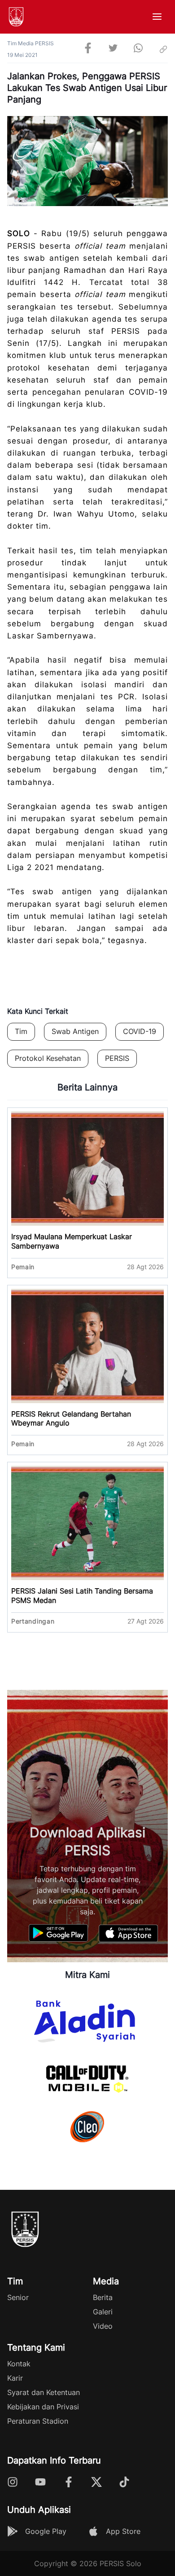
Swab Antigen (75, 1031)
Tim (21, 1031)
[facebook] (88, 49)
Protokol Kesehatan (48, 1058)
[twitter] (113, 49)
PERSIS (117, 1058)
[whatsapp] (138, 49)
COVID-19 (140, 1031)
